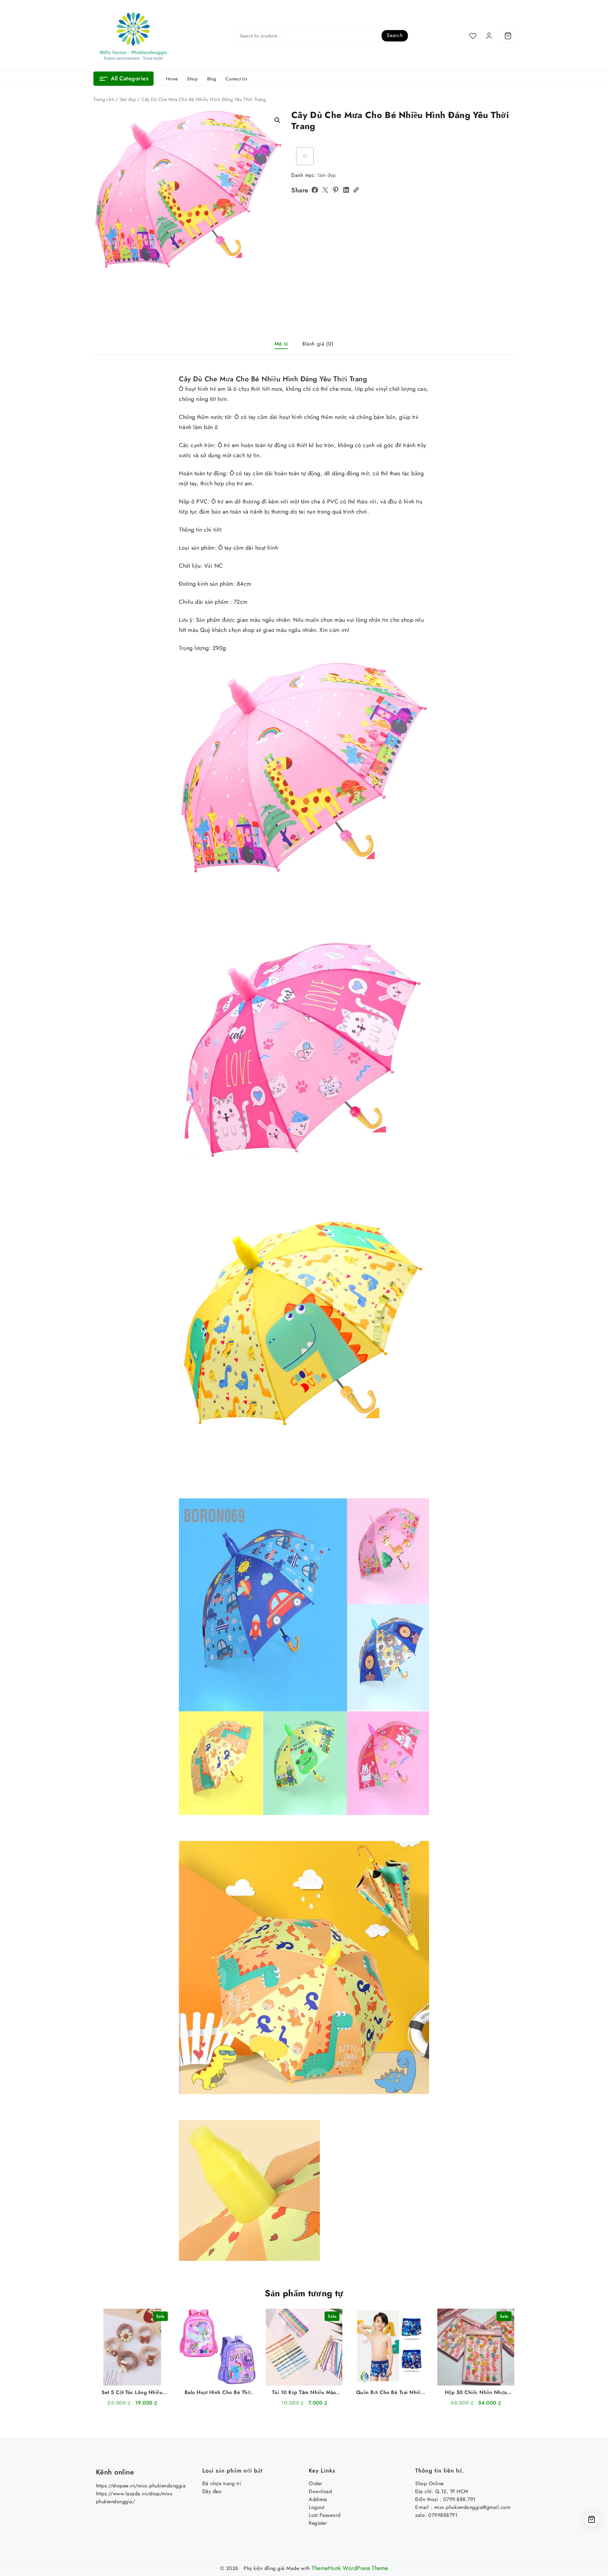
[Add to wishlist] (305, 156)
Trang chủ (104, 99)
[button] (277, 120)
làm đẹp (128, 99)
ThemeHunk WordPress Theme (350, 2568)
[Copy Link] (356, 190)
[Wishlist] (473, 36)
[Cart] (508, 36)
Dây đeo (212, 2491)
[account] (489, 36)
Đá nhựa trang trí (222, 2483)
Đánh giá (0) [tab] (318, 344)
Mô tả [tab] (281, 344)
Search (395, 35)
